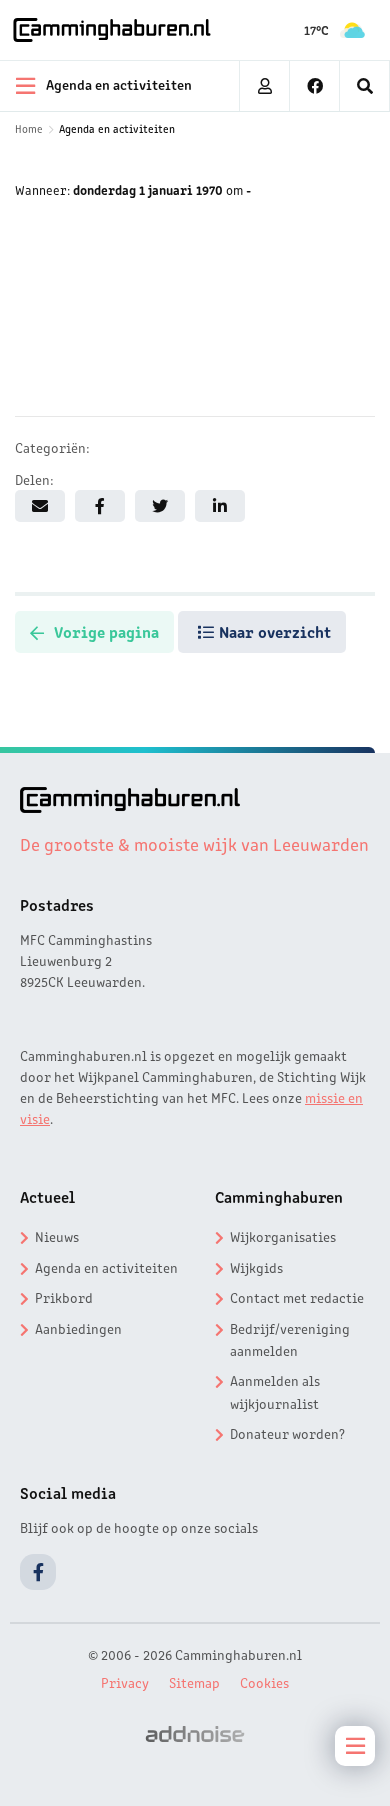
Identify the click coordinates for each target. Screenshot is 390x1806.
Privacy (125, 1682)
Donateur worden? (287, 1433)
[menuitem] (365, 86)
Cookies (264, 1682)
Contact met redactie (297, 1297)
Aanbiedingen (78, 1328)
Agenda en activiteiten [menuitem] (119, 84)
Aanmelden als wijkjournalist (275, 1391)
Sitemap (194, 1682)
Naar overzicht (275, 631)
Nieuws (57, 1236)
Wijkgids (256, 1267)
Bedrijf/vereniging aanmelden (290, 1339)
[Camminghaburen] (112, 30)
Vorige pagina (106, 631)
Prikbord (64, 1297)
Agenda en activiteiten (117, 128)
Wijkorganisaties (283, 1236)
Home (29, 128)
